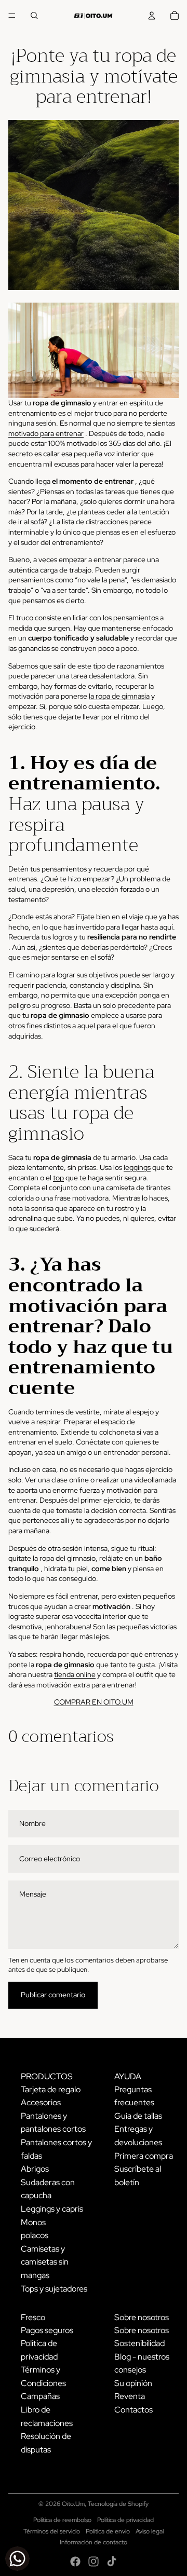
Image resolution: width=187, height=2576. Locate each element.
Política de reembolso (62, 2520)
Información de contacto (94, 2542)
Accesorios (41, 2102)
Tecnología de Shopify (118, 2504)
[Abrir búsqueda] (34, 16)
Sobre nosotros (142, 2330)
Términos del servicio (52, 2531)
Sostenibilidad (139, 2343)
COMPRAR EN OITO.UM (94, 1702)
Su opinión (133, 2383)
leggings (137, 1167)
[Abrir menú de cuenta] (152, 16)
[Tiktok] (112, 2561)
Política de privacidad (125, 2520)
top (58, 1178)
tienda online (75, 1674)
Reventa (130, 2396)
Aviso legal (150, 2531)
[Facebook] (75, 2561)
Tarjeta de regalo (51, 2089)
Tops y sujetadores (54, 2289)
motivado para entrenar (46, 433)
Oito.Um (73, 2504)
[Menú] (12, 16)
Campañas (40, 2396)
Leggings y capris (52, 2209)
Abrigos (35, 2169)
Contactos (133, 2410)
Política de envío (108, 2531)
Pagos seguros (47, 2330)
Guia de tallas (138, 2116)
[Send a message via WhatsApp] (17, 2559)
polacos (35, 2235)
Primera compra (144, 2156)
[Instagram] (94, 2561)
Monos (33, 2222)
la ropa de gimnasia (119, 696)
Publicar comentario (53, 1995)
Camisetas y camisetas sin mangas (45, 2262)
